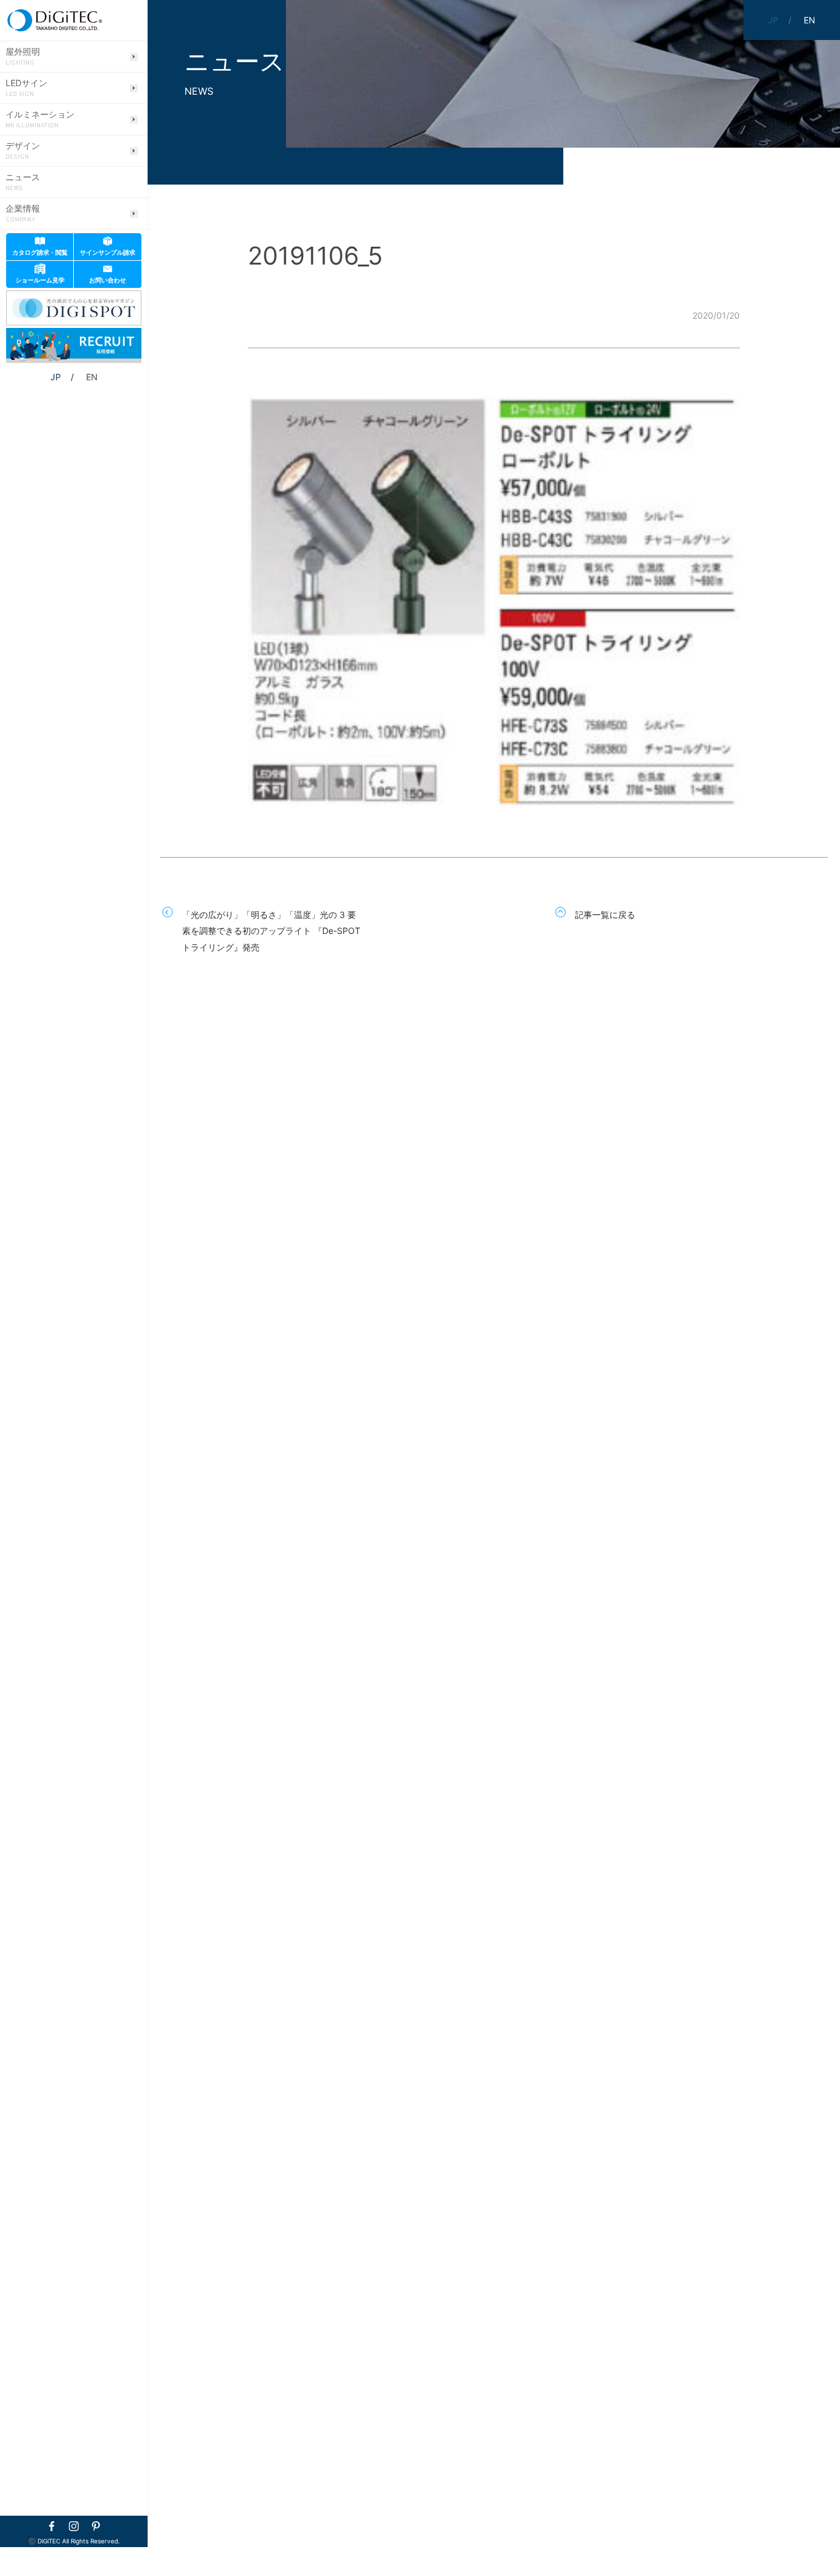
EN (92, 377)
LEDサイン (26, 88)
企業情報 (23, 213)
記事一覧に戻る (605, 915)
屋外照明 (23, 57)
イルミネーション (40, 119)
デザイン (23, 151)
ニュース (23, 182)
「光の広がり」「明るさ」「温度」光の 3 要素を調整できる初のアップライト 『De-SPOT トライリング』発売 (271, 931)
